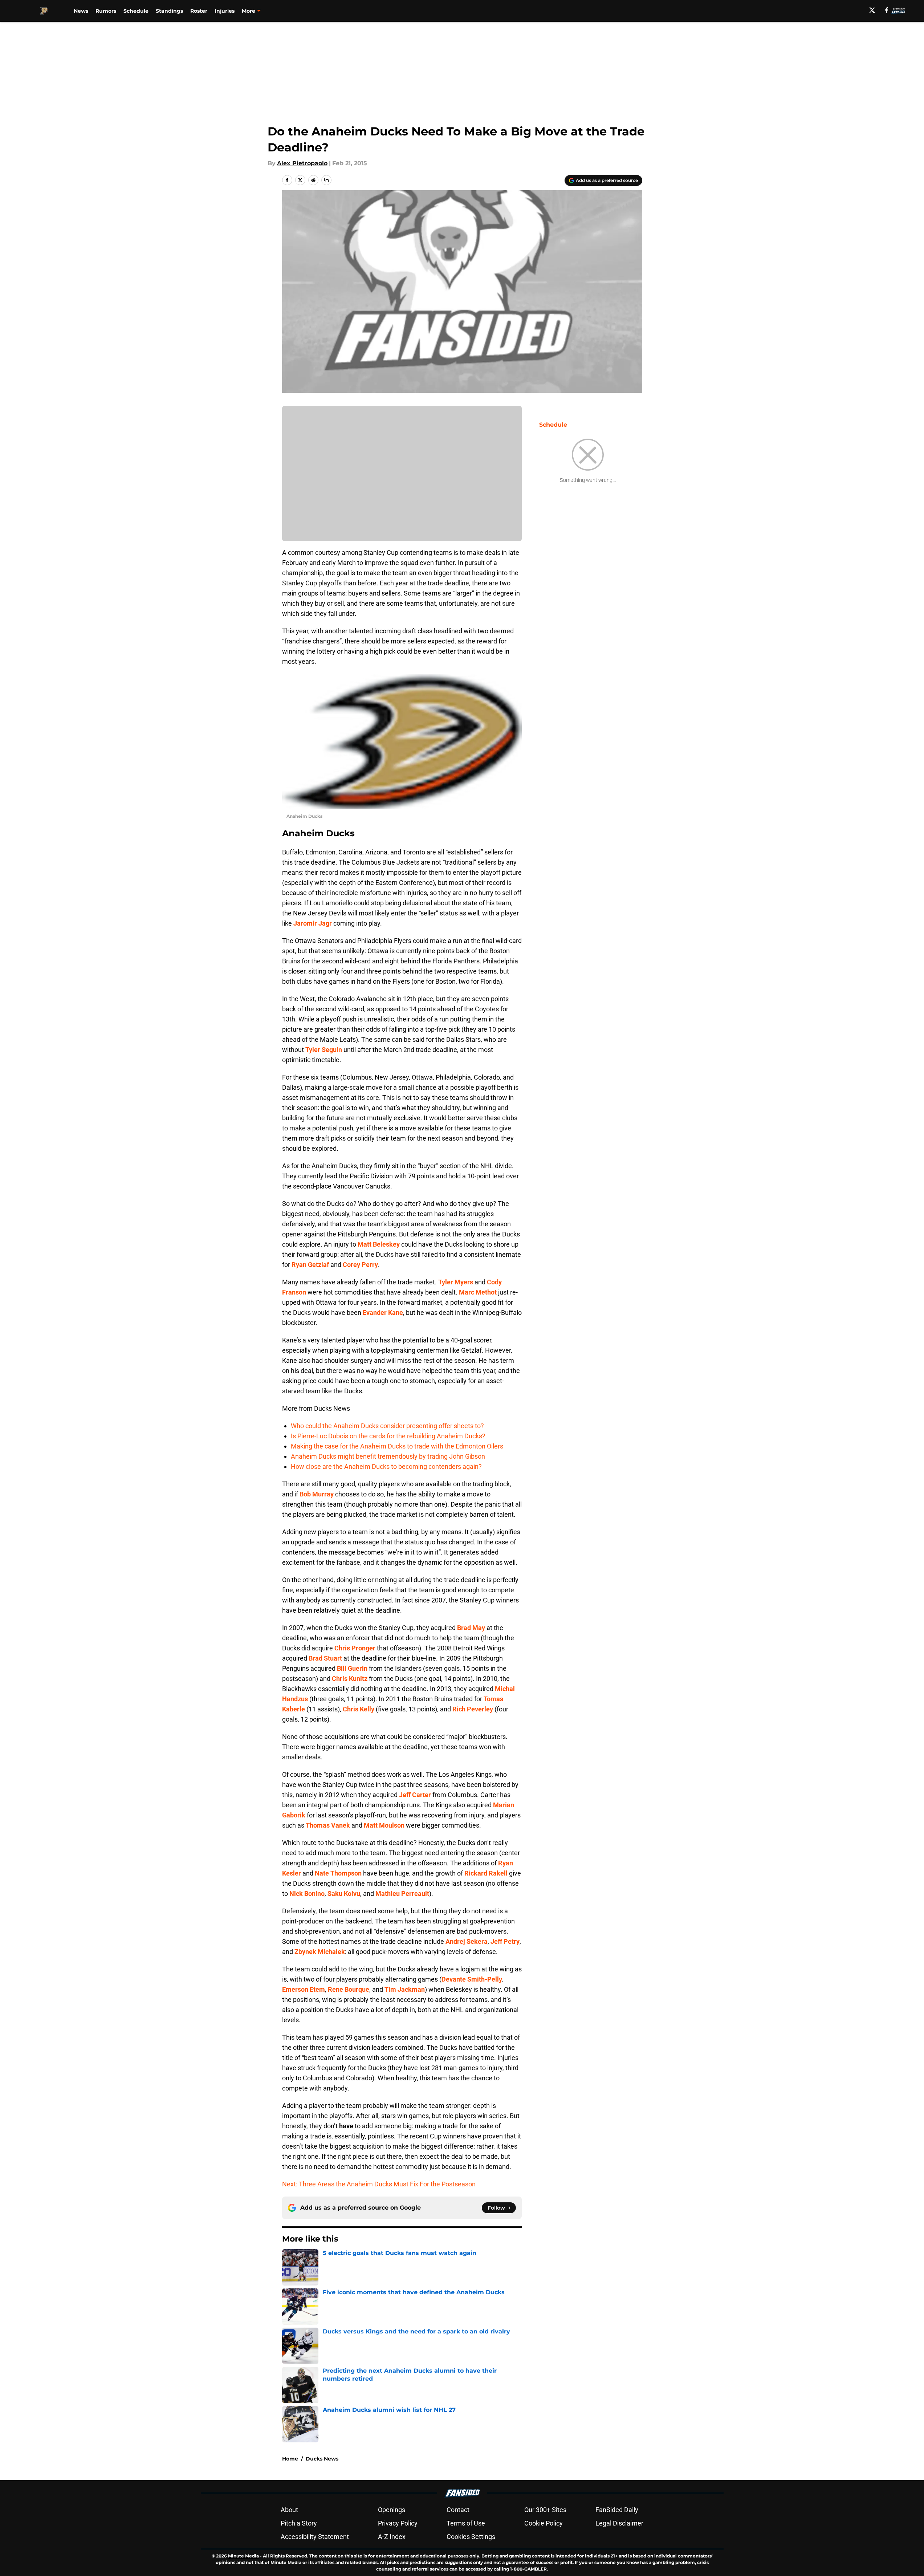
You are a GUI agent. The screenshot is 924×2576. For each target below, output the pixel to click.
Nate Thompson (338, 1873)
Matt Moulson (384, 1825)
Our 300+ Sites (545, 2510)
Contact (458, 2510)
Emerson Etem (304, 1989)
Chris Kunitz (350, 1679)
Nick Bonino (307, 1894)
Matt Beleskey (379, 1244)
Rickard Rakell (486, 1873)
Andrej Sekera (467, 1941)
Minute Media (243, 2556)
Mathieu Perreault (402, 1894)
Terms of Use (466, 2523)
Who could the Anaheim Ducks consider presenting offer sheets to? (387, 1426)
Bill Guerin (352, 1668)
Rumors (106, 11)
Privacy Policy (398, 2523)
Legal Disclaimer (619, 2523)
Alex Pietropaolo (302, 163)
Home (290, 2459)
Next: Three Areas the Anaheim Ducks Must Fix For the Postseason (379, 2184)
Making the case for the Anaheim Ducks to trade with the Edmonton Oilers (397, 1446)
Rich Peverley (473, 1709)
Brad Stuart (325, 1658)
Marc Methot (478, 1292)
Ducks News (322, 2459)
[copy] (326, 180)
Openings (392, 2510)
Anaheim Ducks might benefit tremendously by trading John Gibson (388, 1456)
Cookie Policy (544, 2523)
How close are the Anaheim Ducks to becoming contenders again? (386, 1466)
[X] (872, 10)
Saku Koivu (344, 1894)
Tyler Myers (456, 1282)
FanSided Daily (617, 2510)
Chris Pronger (355, 1648)
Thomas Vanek (328, 1825)
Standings (169, 11)
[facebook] (887, 10)
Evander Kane (383, 1313)
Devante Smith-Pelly (472, 1979)
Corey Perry (360, 1265)
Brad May (471, 1628)
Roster (199, 11)
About (289, 2510)
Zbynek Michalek (320, 1952)
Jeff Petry (505, 1941)
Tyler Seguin (324, 1050)
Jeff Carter (415, 1795)
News (81, 11)
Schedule (136, 11)
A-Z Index (392, 2537)
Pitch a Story (299, 2523)
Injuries (225, 11)
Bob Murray (317, 1494)
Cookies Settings (471, 2537)
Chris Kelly (359, 1709)
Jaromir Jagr (313, 923)
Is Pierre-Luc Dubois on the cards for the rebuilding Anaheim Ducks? (388, 1436)
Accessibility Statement (315, 2537)
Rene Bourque (349, 1989)
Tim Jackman (405, 1989)
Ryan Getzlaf (310, 1265)
